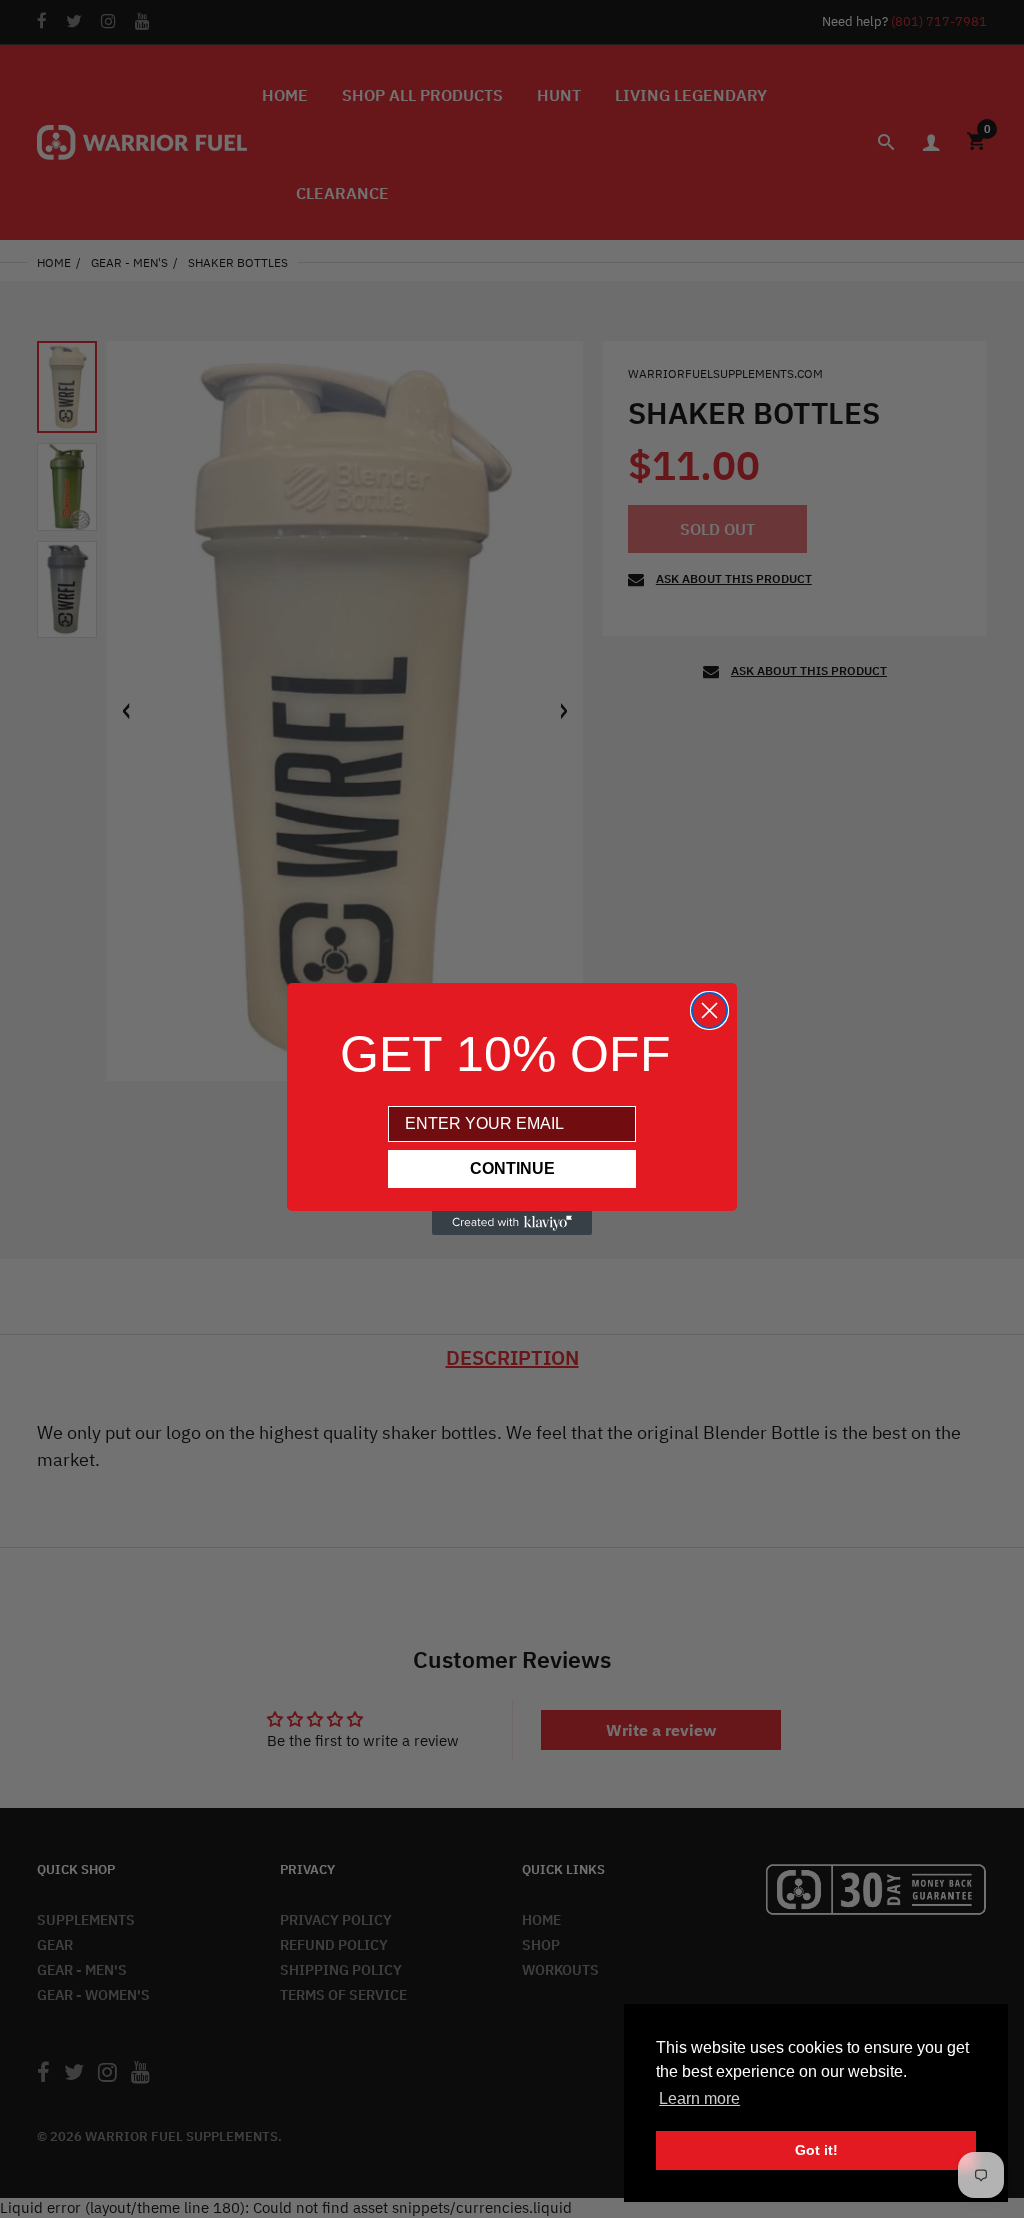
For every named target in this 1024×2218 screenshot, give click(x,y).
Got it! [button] (816, 2150)
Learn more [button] (699, 2098)
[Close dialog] (709, 1010)
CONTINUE (512, 1168)
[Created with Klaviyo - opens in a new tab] (512, 1223)
